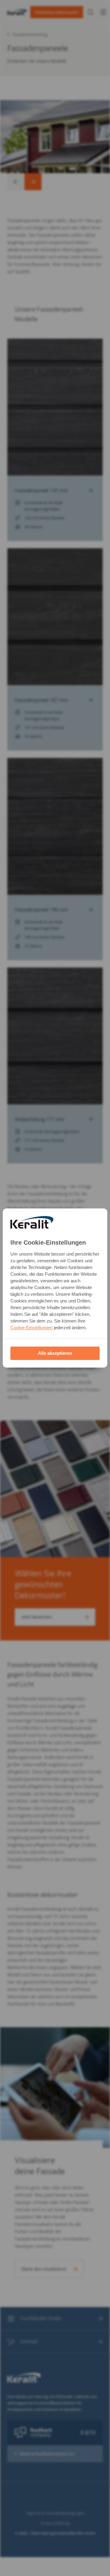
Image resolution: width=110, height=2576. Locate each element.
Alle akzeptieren (55, 1353)
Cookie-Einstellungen (31, 1328)
